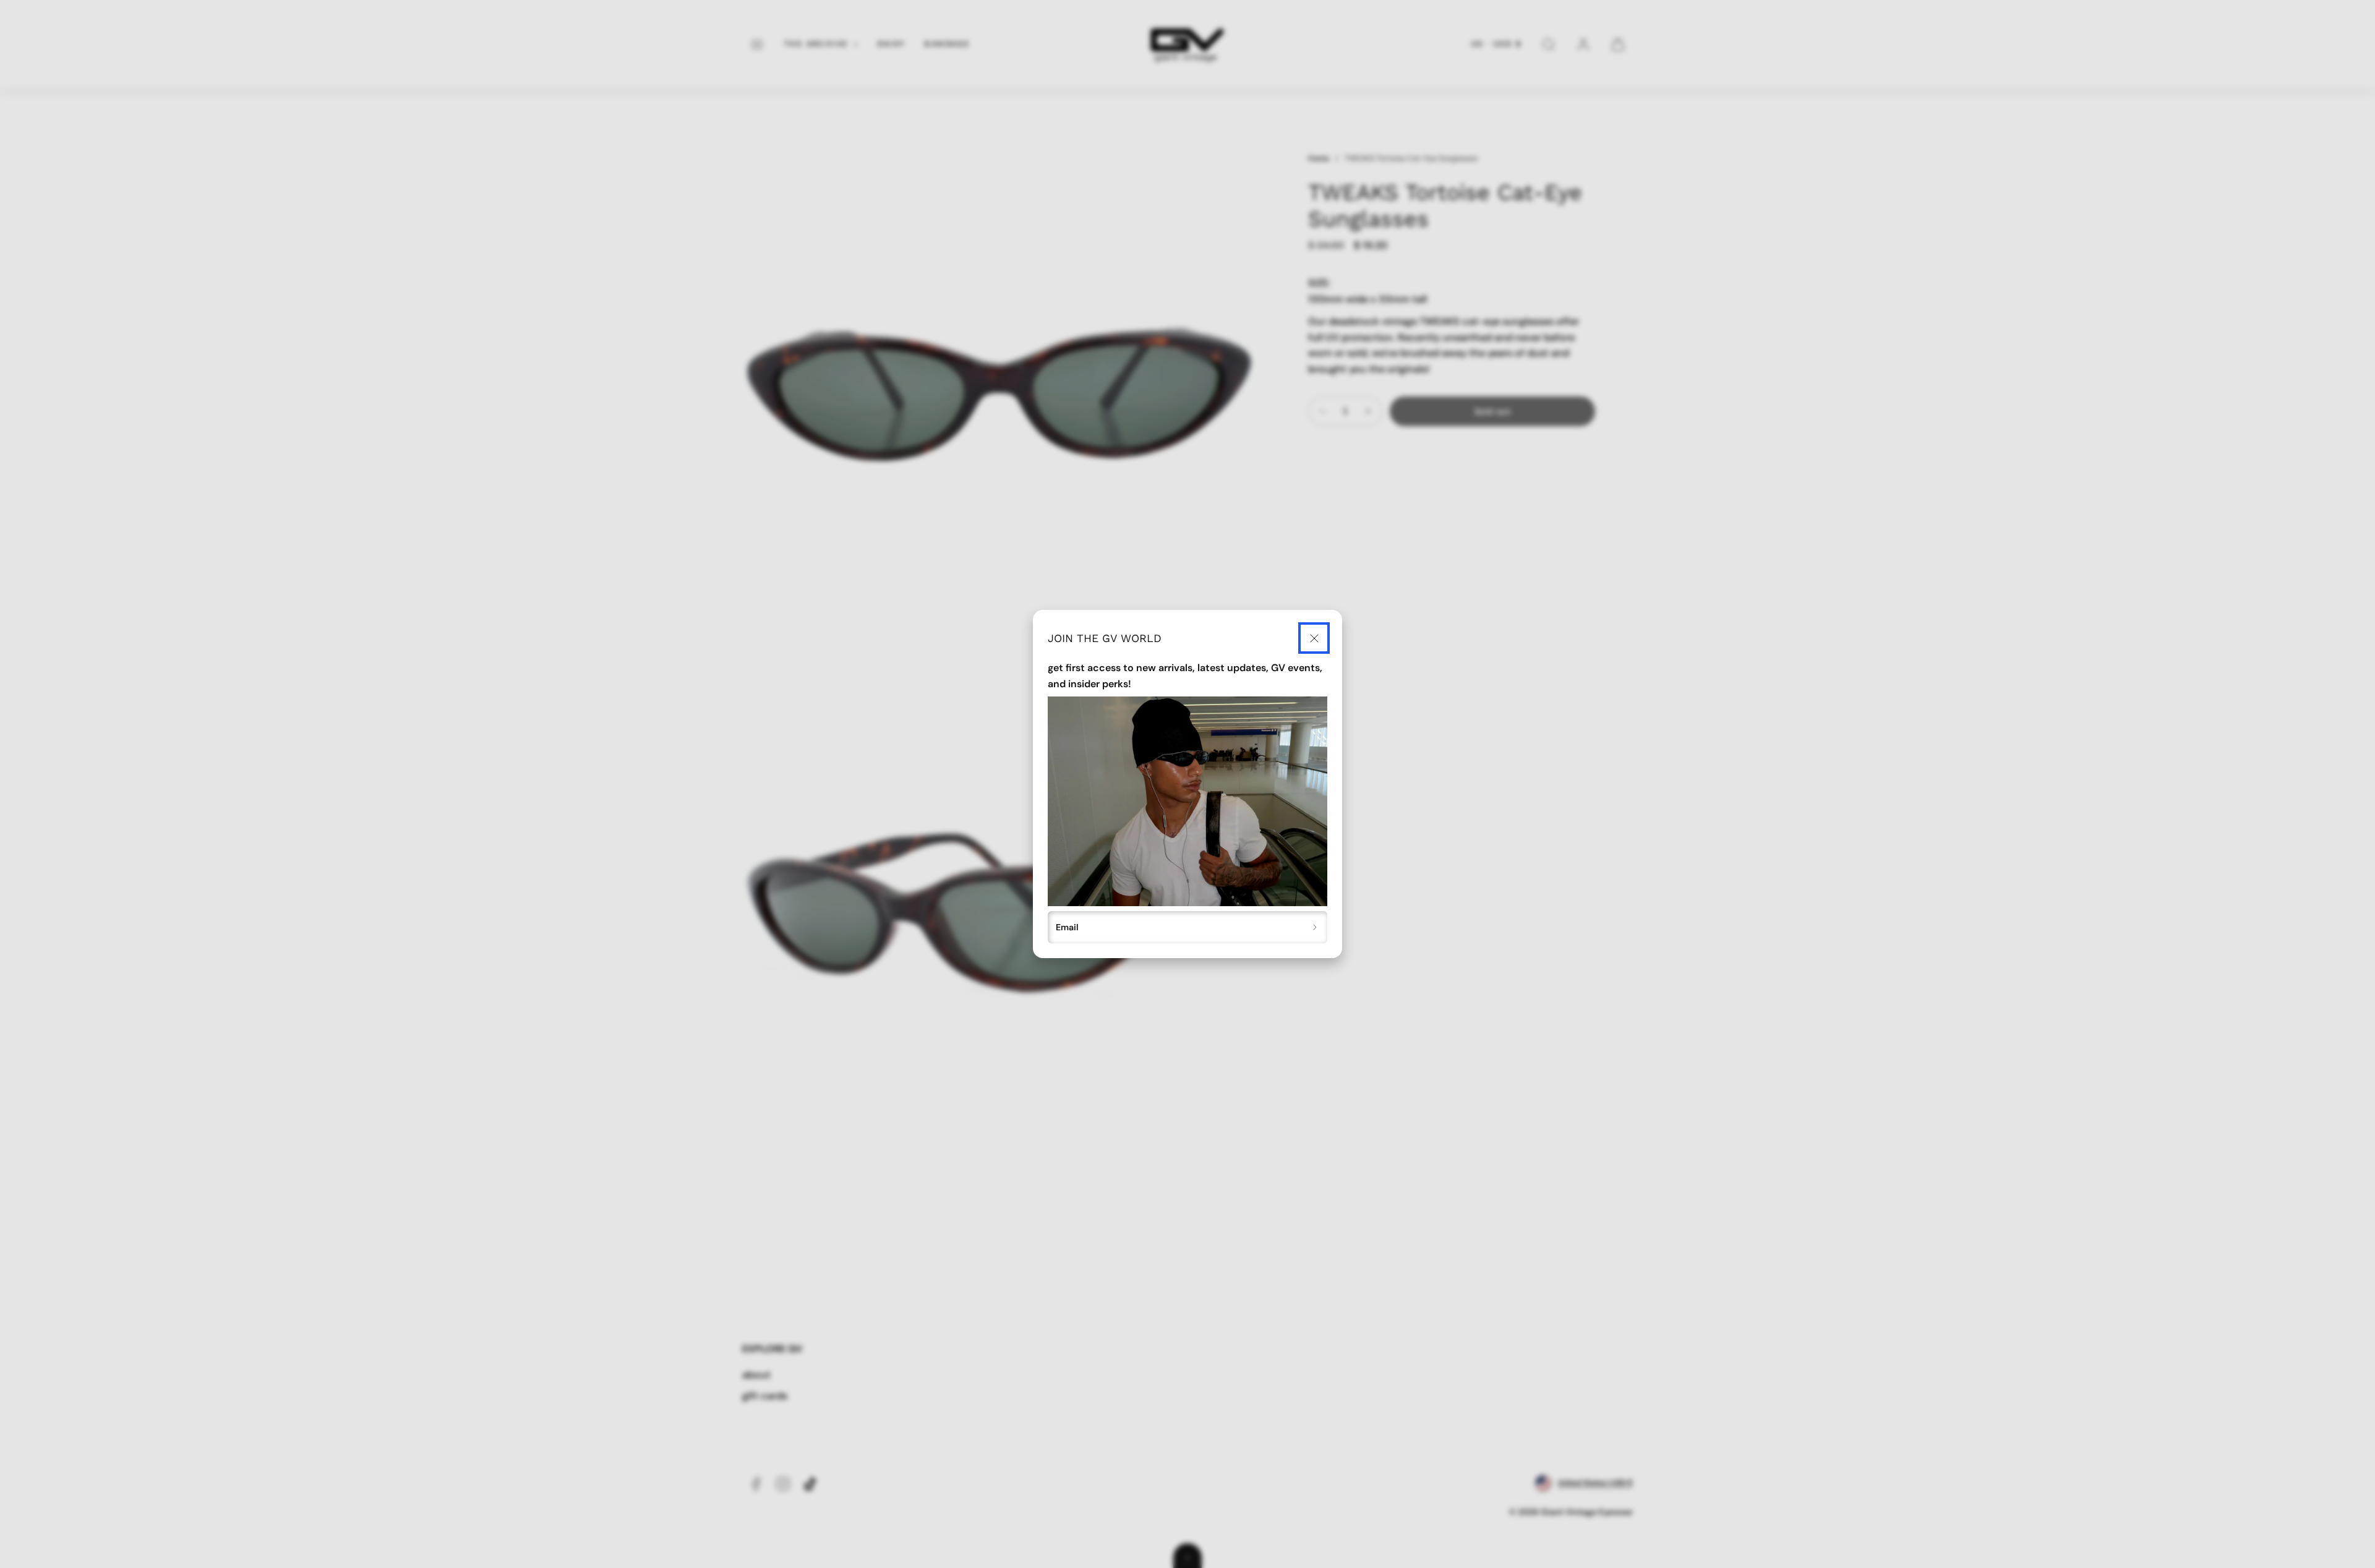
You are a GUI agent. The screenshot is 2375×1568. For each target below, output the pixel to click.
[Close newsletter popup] (1314, 638)
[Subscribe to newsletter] (1315, 927)
